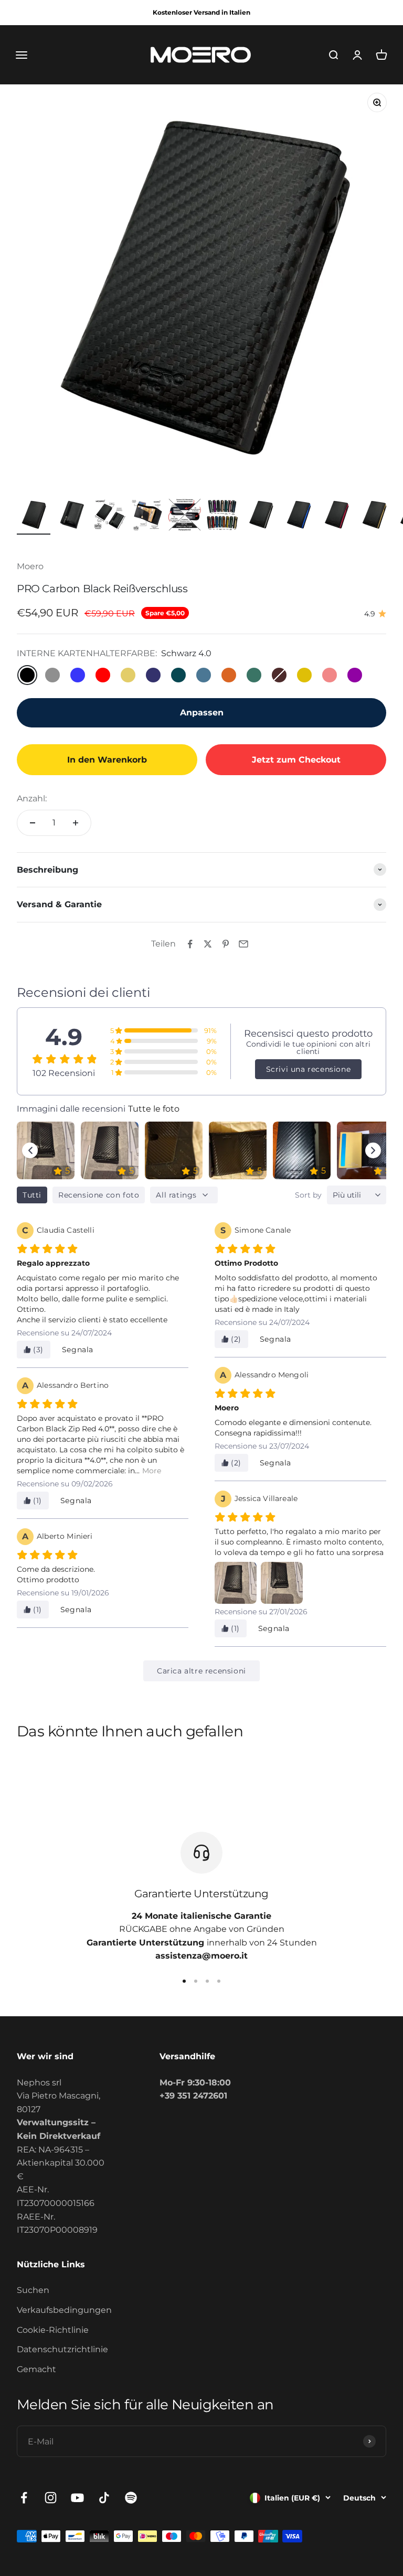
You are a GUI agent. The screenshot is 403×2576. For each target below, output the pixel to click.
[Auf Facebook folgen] (24, 2498)
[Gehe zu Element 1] (34, 516)
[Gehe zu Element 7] (260, 516)
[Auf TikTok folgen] (104, 2498)
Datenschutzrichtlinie (62, 2349)
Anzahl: (32, 798)
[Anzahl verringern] (33, 823)
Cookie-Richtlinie (53, 2330)
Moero (30, 566)
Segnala (78, 1350)
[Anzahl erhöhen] (76, 823)
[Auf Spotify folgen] (131, 2498)
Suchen (33, 2290)
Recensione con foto (99, 1195)
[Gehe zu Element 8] (298, 516)
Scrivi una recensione (309, 1069)
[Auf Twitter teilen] (208, 944)
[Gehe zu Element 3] (109, 516)
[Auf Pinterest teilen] (226, 944)
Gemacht (36, 2369)
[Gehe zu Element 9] (336, 516)
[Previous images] (30, 1150)
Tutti (32, 1195)
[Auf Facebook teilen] (190, 944)
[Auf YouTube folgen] (77, 2498)
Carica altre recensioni (201, 1671)
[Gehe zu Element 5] (185, 516)
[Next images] (373, 1150)
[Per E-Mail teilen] (243, 944)
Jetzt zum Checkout (296, 760)
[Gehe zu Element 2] (71, 516)
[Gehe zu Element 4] (147, 516)
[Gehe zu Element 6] (222, 516)
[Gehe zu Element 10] (374, 516)
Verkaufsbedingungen (64, 2310)
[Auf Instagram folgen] (51, 2498)
